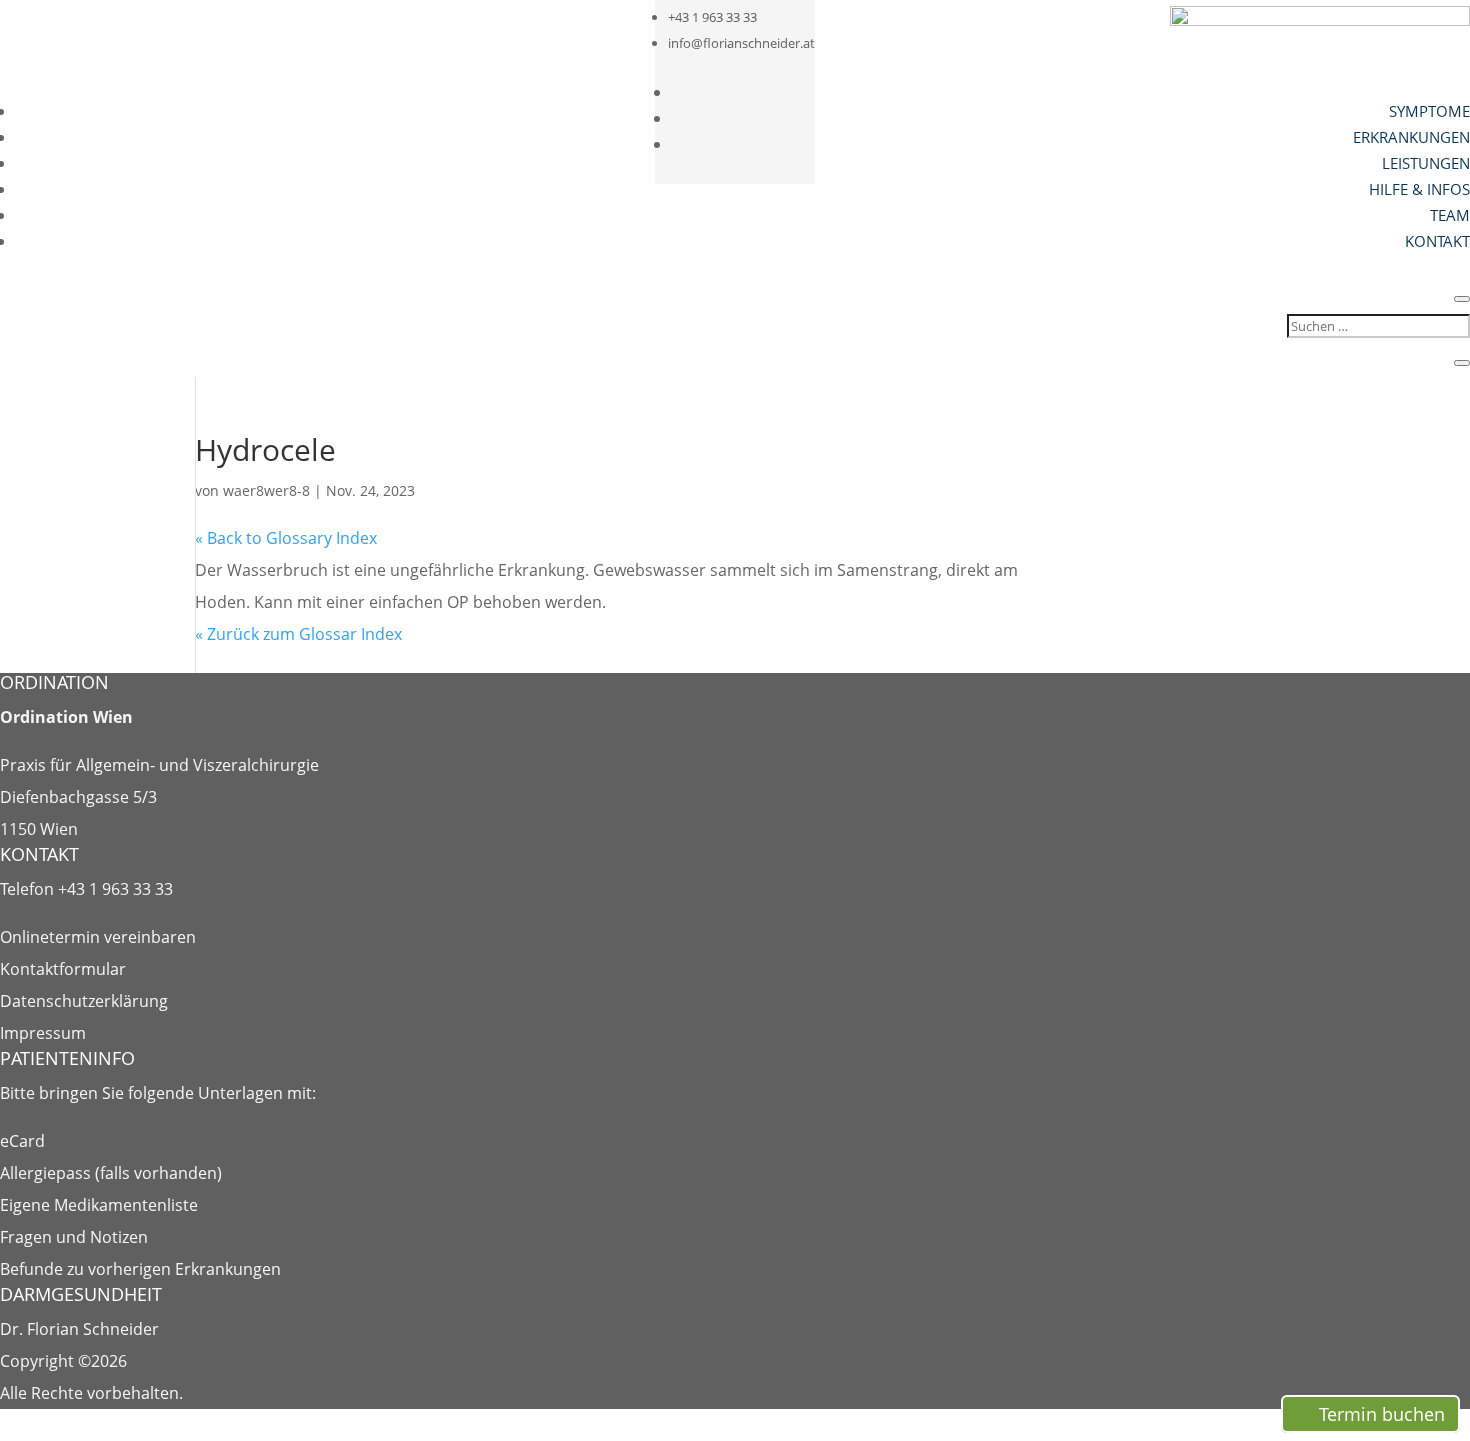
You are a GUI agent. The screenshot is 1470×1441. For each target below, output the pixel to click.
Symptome (1429, 111)
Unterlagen (240, 1093)
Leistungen (1426, 163)
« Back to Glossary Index (286, 538)
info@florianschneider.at (741, 43)
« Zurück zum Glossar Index (298, 634)
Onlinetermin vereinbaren (98, 937)
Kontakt (1437, 241)
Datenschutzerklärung (84, 1001)
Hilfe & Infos (1419, 189)
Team (1450, 215)
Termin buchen (1382, 1414)
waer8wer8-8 (266, 490)
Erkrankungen (1411, 137)
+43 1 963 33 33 (712, 17)
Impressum (43, 1033)
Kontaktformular (63, 969)
